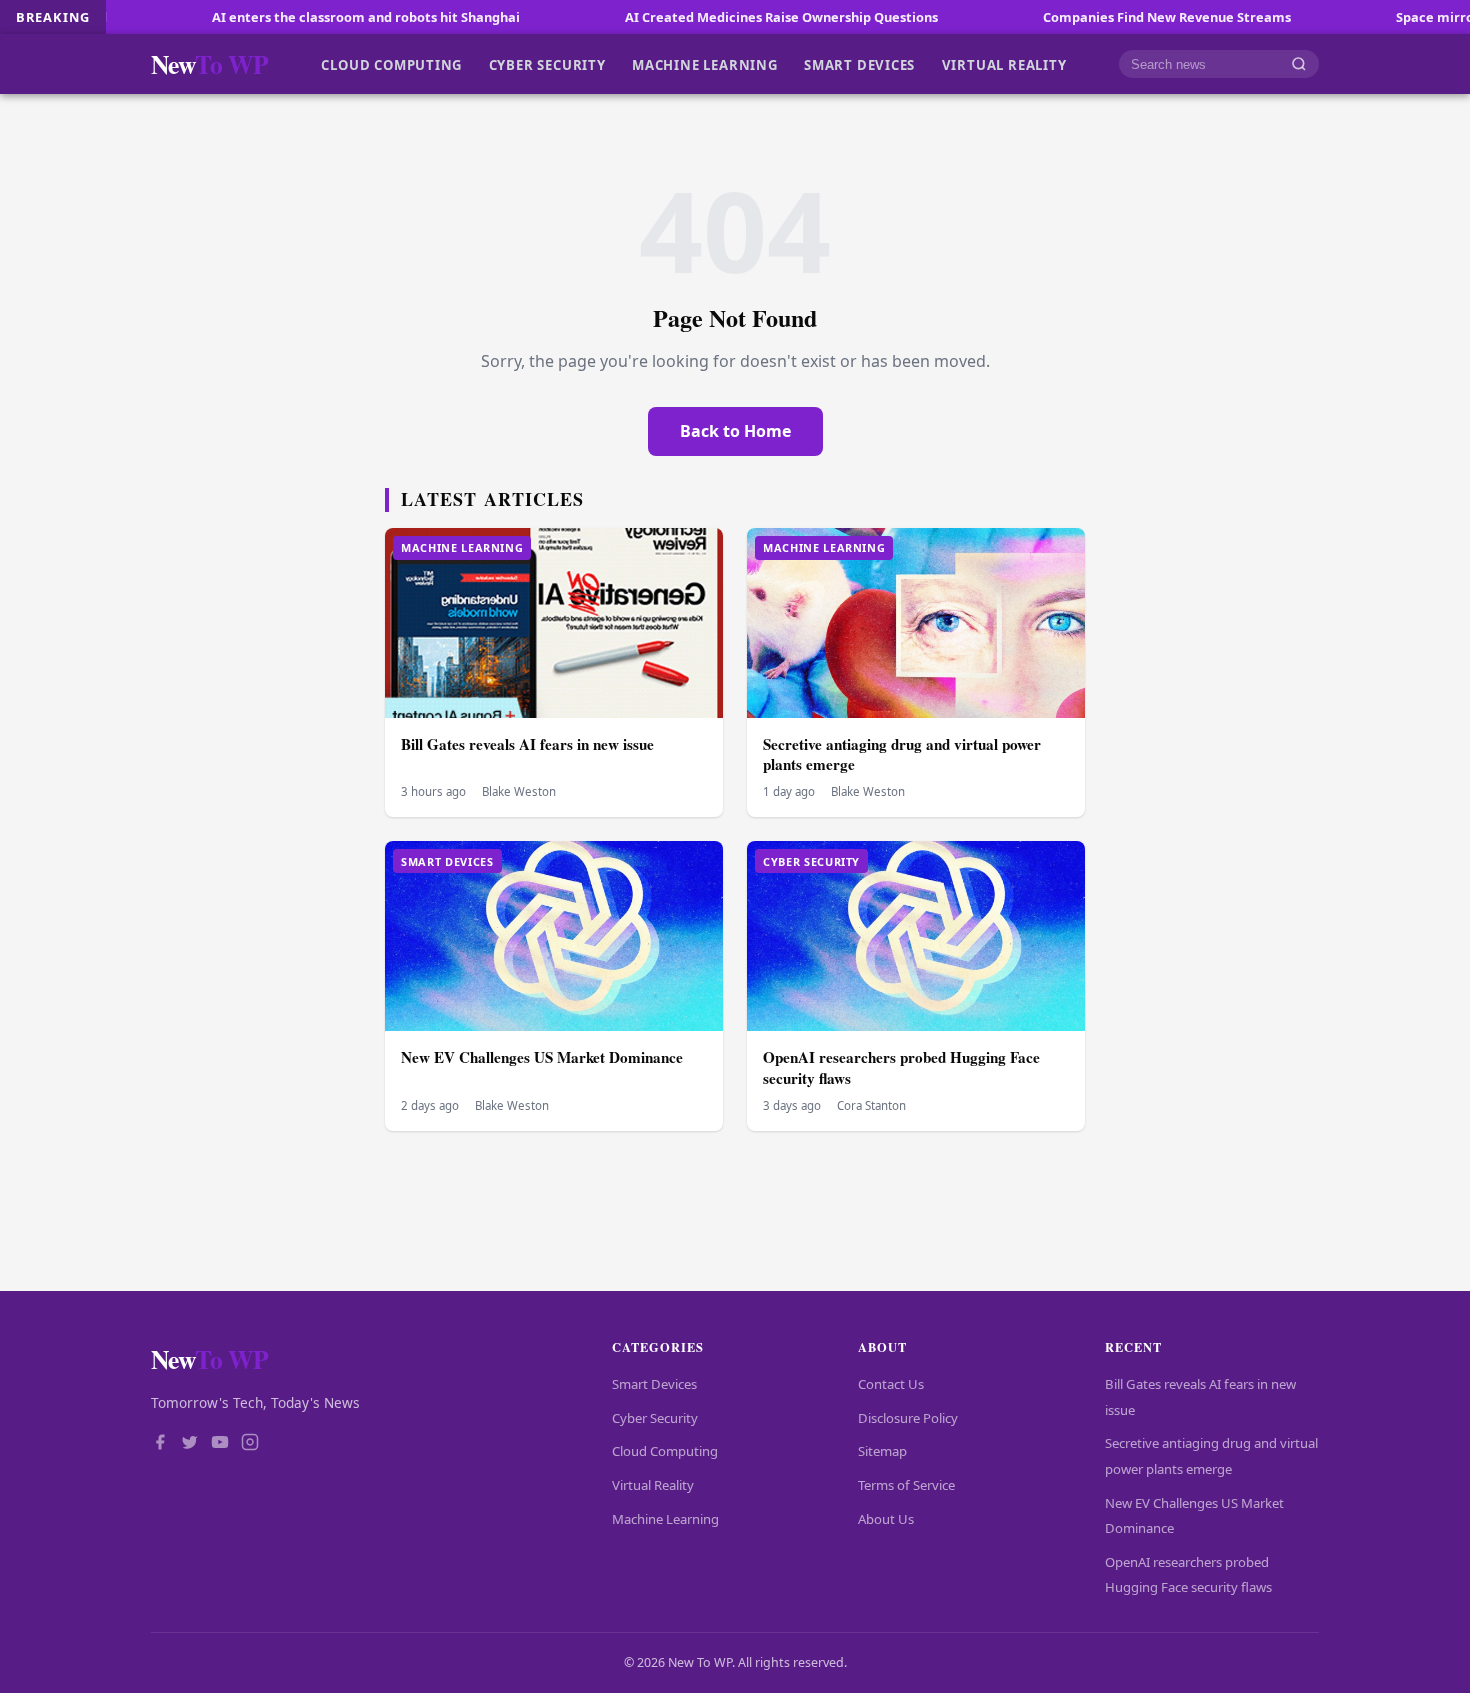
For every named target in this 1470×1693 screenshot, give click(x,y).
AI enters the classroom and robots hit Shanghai (298, 17)
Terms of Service (906, 1485)
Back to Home (735, 431)
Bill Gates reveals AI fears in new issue (527, 744)
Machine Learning (705, 64)
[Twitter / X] (190, 1444)
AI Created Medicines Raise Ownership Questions (713, 17)
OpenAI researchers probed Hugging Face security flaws (901, 1067)
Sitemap (882, 1451)
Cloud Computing (391, 64)
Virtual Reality (1004, 64)
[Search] (1299, 64)
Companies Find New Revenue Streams (1099, 17)
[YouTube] (220, 1444)
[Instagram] (250, 1444)
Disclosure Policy (908, 1418)
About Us (886, 1519)
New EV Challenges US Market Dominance (542, 1057)
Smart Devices (859, 64)
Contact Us (891, 1384)
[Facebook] (160, 1444)
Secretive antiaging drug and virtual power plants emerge (902, 754)
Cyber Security (547, 64)
